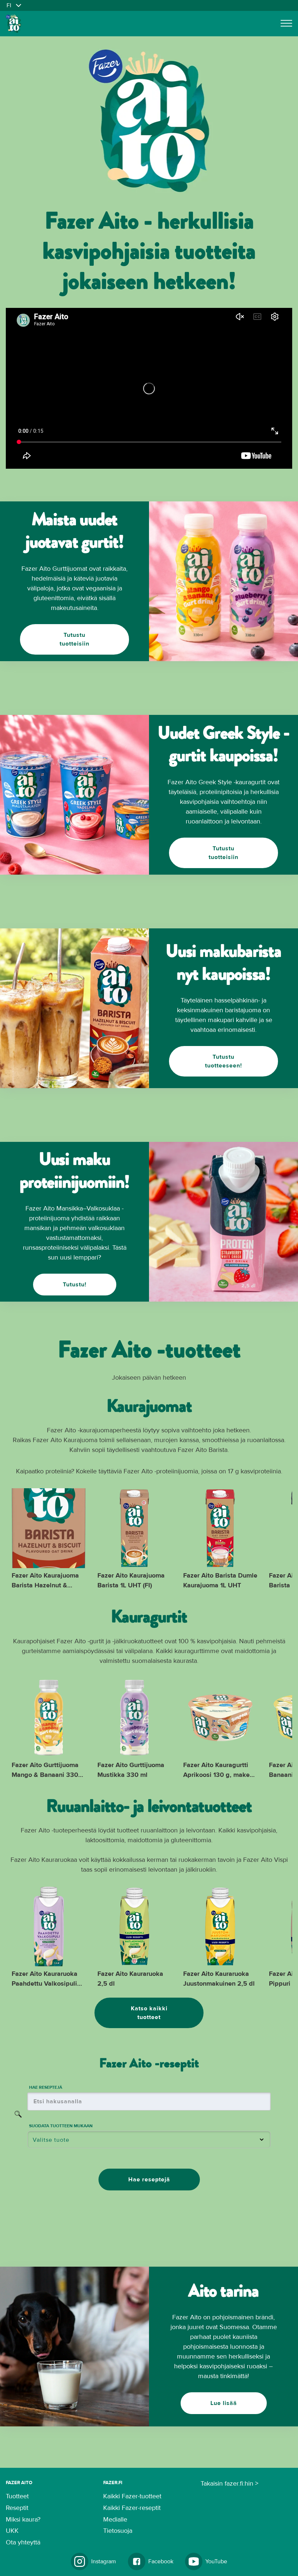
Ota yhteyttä (23, 2543)
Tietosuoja (118, 2531)
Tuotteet (17, 2496)
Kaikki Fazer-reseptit (132, 2508)
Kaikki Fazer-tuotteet (132, 2496)
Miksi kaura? (23, 2520)
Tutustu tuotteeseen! (223, 1061)
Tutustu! (75, 1285)
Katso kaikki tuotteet (149, 2013)
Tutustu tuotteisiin (74, 639)
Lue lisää (224, 2403)
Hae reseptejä (149, 2180)
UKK (12, 2531)
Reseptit (17, 2508)
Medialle (115, 2520)
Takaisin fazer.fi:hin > (229, 2484)
